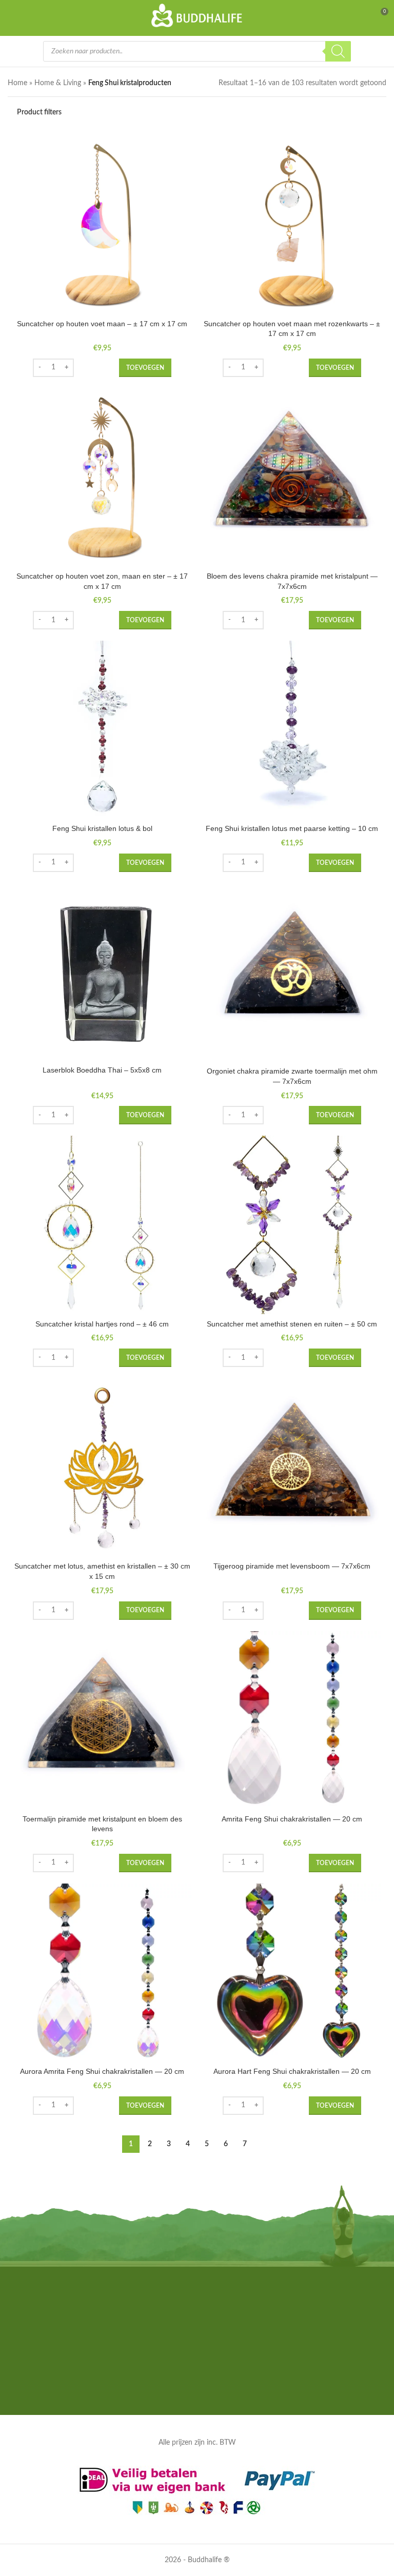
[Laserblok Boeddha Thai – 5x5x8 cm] (102, 972)
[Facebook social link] (184, 2389)
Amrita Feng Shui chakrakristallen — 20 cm (292, 1819)
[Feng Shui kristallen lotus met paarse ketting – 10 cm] (292, 730)
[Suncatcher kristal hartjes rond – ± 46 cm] (102, 1225)
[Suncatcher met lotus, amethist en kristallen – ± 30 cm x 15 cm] (102, 1468)
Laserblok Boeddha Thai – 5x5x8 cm (102, 1070)
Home (17, 83)
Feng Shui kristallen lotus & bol (102, 828)
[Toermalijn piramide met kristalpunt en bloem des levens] (102, 1720)
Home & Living (58, 83)
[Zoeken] (338, 51)
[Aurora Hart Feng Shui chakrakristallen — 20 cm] (292, 1973)
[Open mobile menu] (14, 15)
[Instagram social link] (197, 2389)
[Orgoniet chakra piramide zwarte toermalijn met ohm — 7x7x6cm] (292, 973)
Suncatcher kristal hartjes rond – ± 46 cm (102, 1324)
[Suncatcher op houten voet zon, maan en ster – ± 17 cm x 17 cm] (102, 478)
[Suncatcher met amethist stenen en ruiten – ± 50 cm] (292, 1225)
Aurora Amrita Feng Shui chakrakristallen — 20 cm (102, 2071)
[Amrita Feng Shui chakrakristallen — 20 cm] (292, 1720)
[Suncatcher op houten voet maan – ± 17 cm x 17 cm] (102, 225)
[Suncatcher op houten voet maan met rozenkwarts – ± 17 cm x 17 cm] (292, 225)
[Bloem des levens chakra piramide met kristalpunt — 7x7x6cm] (292, 478)
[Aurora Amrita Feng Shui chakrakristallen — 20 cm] (102, 1973)
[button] (145, 368)
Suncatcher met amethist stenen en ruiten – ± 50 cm (292, 1324)
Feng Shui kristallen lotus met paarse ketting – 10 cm (292, 828)
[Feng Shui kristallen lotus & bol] (102, 730)
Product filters (39, 112)
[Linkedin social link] (210, 2389)
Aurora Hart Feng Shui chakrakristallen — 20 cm (292, 2071)
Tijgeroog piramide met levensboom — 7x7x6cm (292, 1566)
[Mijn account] (361, 15)
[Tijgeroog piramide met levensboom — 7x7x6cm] (292, 1468)
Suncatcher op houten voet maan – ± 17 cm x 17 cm (102, 324)
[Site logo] (197, 15)
